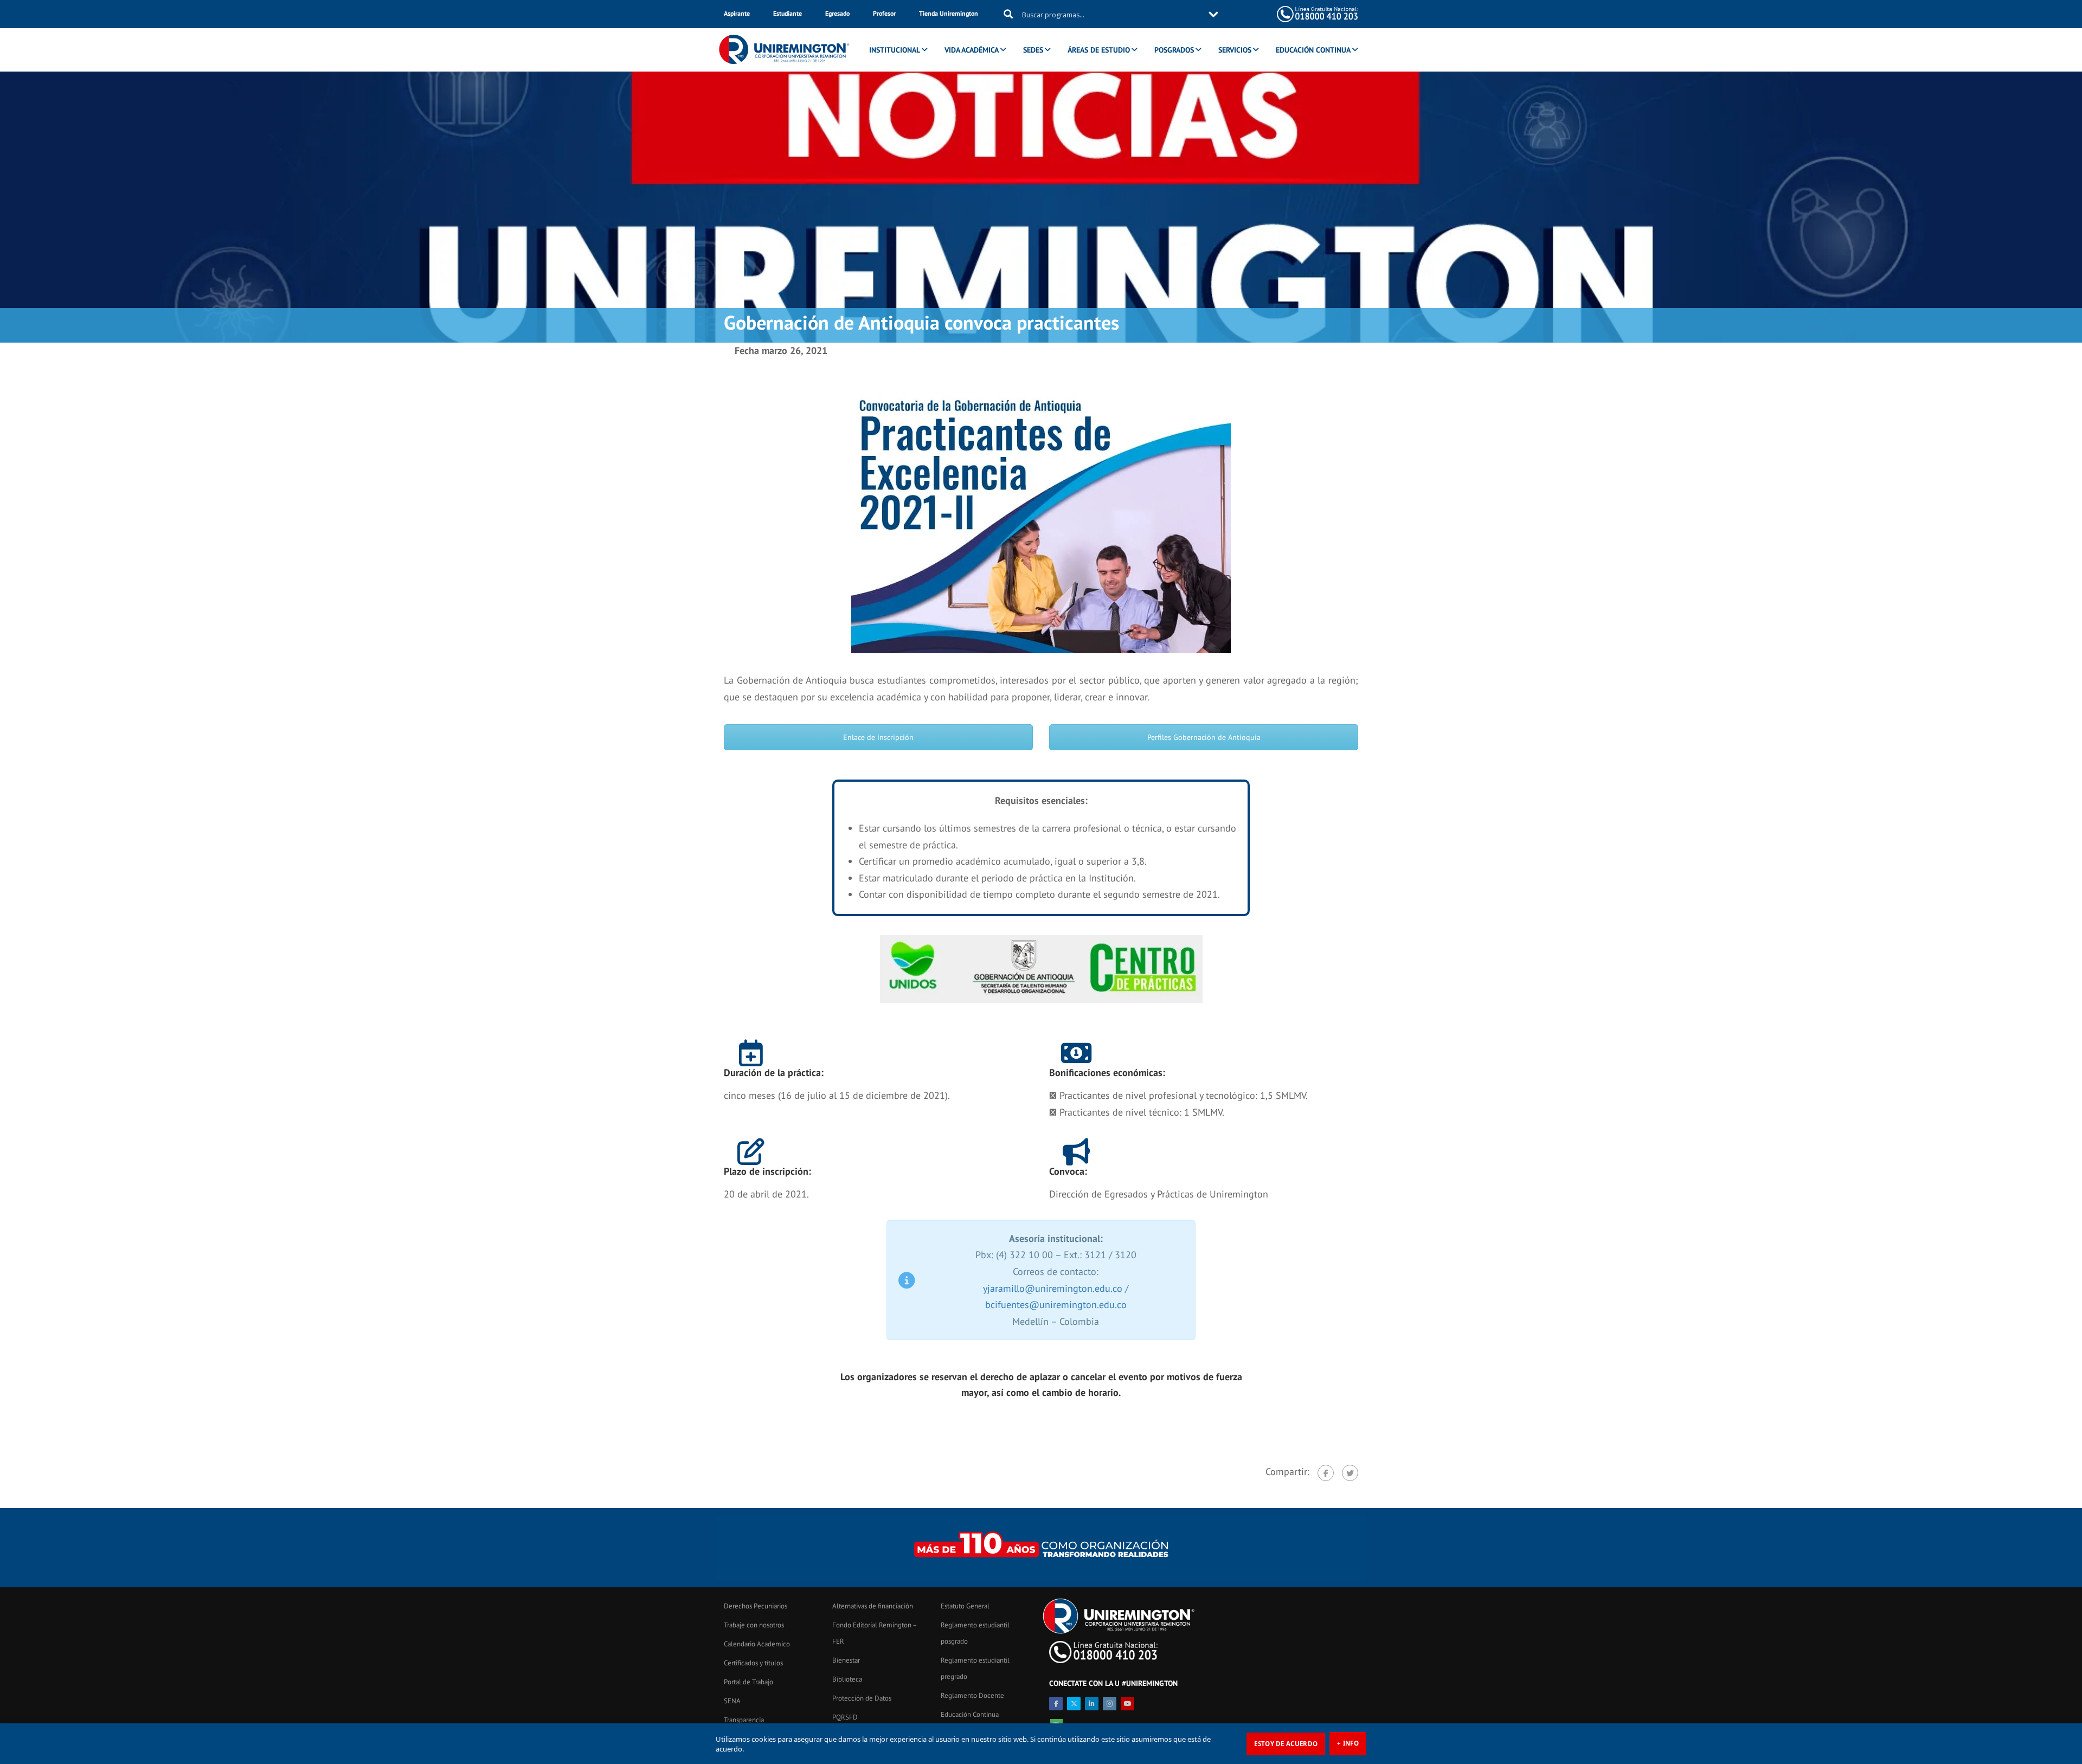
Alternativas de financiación (873, 1606)
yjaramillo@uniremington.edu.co (1053, 1288)
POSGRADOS (1174, 50)
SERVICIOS (1235, 50)
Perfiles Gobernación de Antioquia (1204, 737)
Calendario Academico (757, 1644)
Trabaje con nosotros (754, 1625)
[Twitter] (1350, 1473)
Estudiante (788, 13)
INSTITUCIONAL (895, 50)
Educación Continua (970, 1714)
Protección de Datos (862, 1698)
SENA (732, 1701)
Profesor (884, 13)
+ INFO (1348, 1743)
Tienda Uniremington (949, 13)
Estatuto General (965, 1606)
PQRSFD (845, 1717)
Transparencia (744, 1720)
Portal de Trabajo (748, 1682)
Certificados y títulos (753, 1663)
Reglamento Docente (972, 1695)
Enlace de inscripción (878, 737)
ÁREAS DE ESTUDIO (1099, 50)
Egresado (837, 13)
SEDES (1033, 50)
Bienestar (846, 1660)
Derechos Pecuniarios (756, 1606)
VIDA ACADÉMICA (972, 50)
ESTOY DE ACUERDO (1286, 1744)
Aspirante (737, 13)
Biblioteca (847, 1679)
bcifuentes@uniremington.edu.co (1056, 1305)
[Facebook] (1326, 1473)
